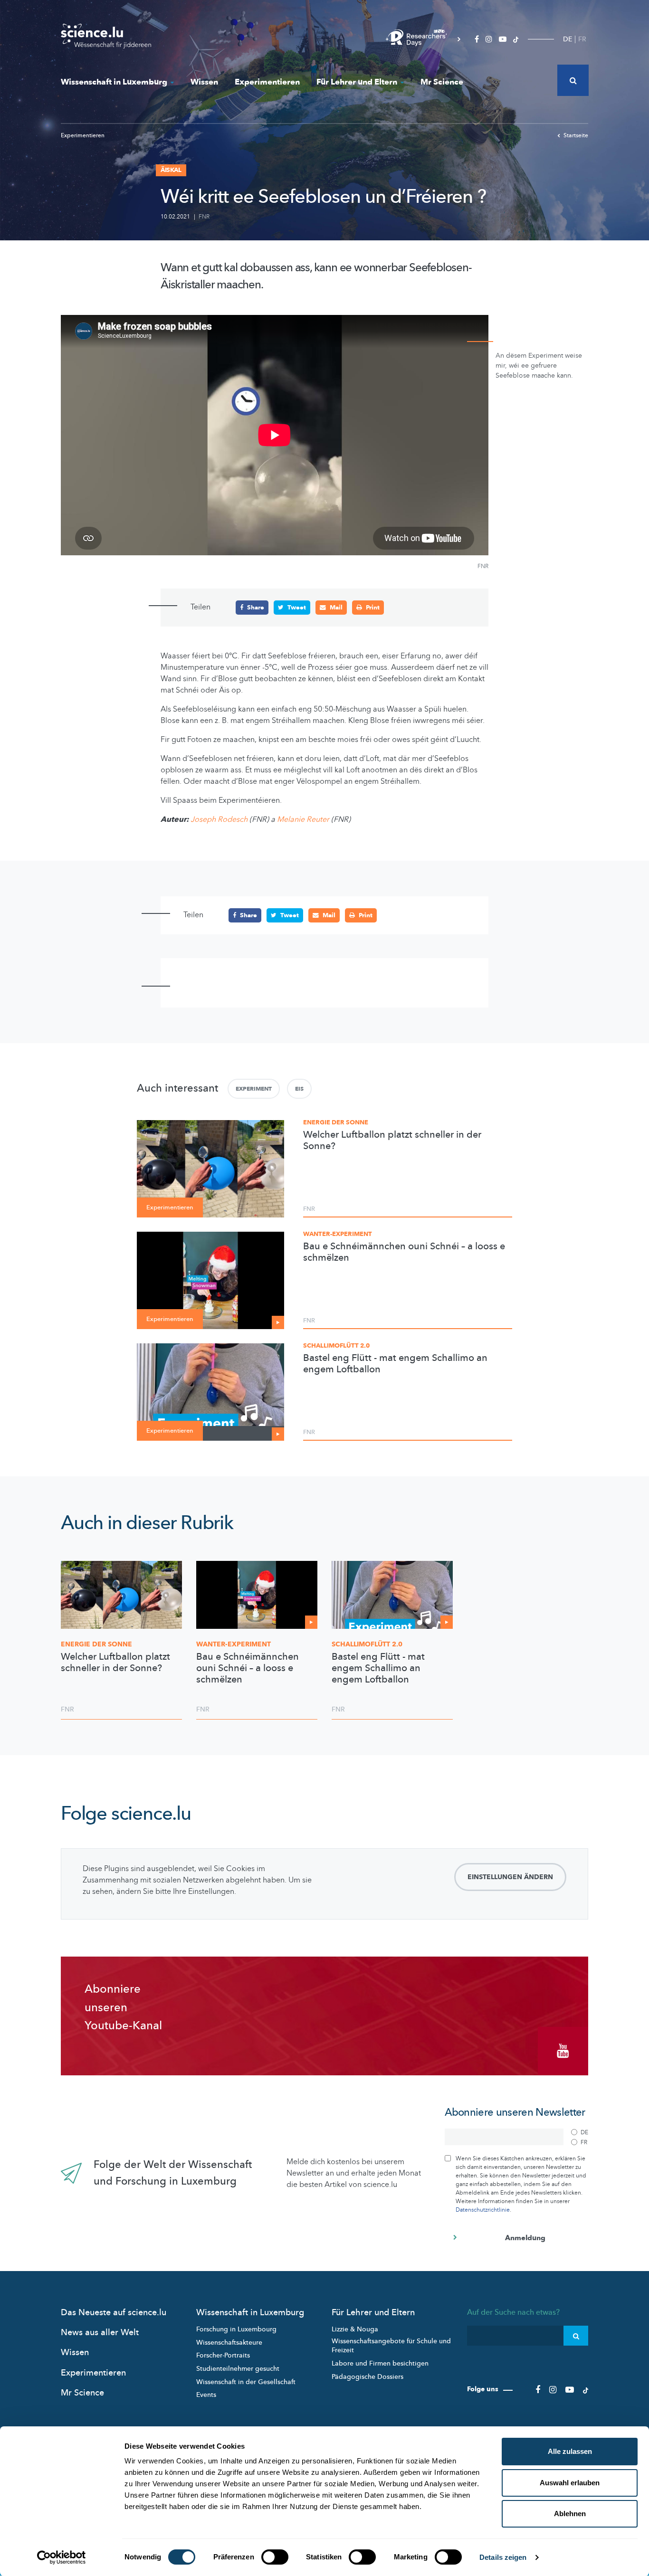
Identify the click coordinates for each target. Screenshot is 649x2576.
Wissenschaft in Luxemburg (114, 82)
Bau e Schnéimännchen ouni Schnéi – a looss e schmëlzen (404, 1252)
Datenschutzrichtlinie (483, 2210)
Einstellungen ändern (510, 1877)
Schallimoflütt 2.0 (336, 1346)
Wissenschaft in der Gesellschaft (246, 2382)
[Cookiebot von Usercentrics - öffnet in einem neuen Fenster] (62, 2557)
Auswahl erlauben (570, 2483)
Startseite (576, 135)
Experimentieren (267, 82)
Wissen (204, 82)
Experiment (254, 1089)
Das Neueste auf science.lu (114, 2313)
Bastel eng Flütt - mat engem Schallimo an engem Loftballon (395, 1364)
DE (568, 39)
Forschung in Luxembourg (236, 2329)
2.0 (367, 1644)
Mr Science (442, 82)
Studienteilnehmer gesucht (238, 2369)
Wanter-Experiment (338, 1234)
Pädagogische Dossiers (367, 2377)
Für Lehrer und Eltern (357, 82)
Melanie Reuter (303, 819)
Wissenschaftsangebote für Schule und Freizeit (391, 2346)
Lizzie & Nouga (355, 2329)
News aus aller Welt (100, 2333)
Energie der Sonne (336, 1122)
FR (582, 39)
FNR (204, 217)
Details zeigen (503, 2557)
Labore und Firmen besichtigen (380, 2363)
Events (206, 2395)
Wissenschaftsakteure (229, 2343)
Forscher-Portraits (223, 2355)
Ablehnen (570, 2514)
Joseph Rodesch (219, 819)
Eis (299, 1089)
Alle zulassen (570, 2451)
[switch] (275, 2557)
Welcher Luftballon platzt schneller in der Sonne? (392, 1141)
